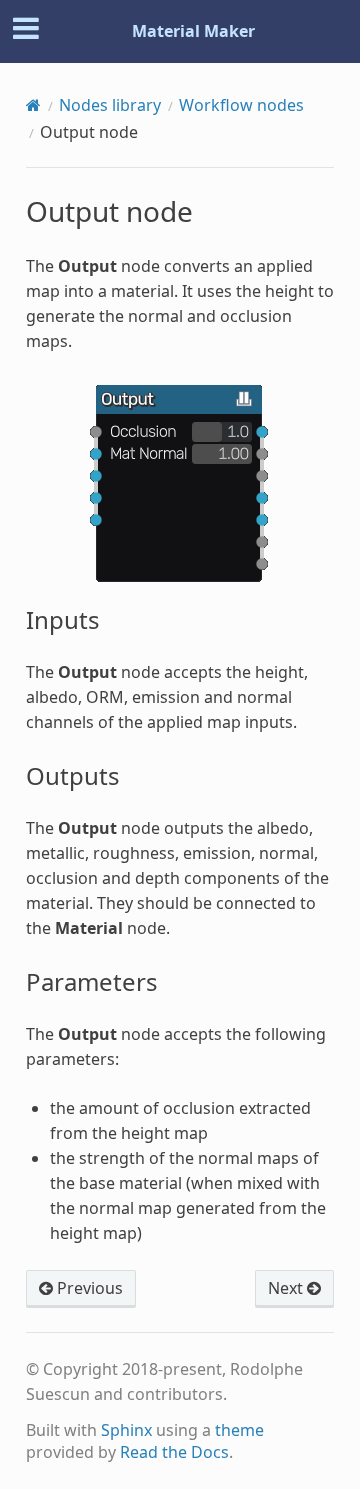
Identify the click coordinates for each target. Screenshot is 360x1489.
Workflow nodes (241, 105)
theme (239, 1430)
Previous (88, 1288)
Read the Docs (174, 1452)
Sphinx (126, 1430)
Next (287, 1288)
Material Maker (193, 31)
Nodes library (110, 105)
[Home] (33, 105)
